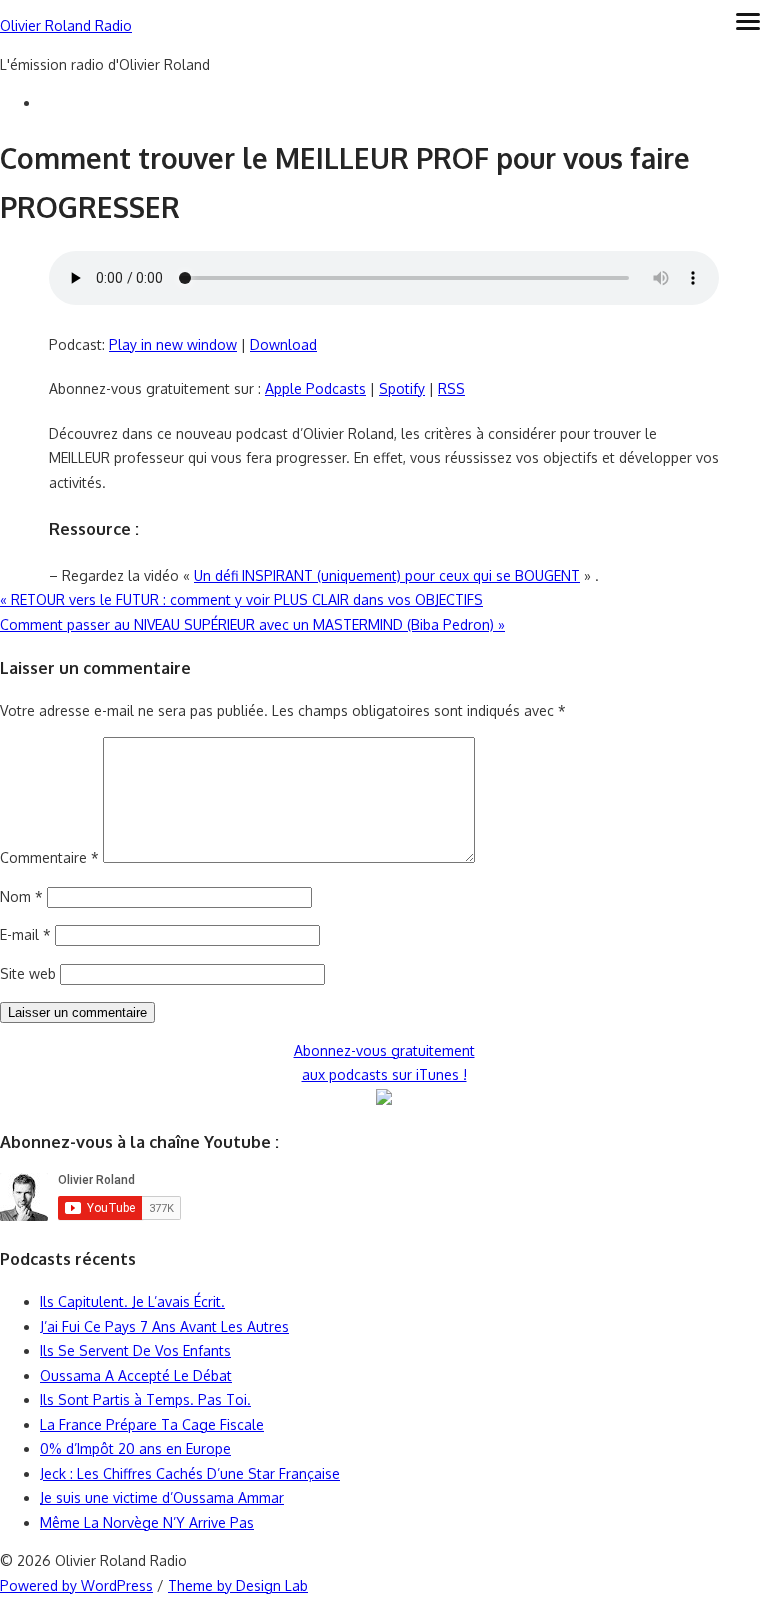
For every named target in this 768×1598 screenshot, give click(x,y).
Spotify (402, 388)
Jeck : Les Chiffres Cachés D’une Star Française (190, 1473)
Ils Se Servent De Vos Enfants (135, 1350)
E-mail (25, 934)
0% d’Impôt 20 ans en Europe (135, 1448)
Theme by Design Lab (238, 1585)
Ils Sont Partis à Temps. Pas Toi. (145, 1399)
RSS (451, 388)
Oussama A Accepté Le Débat (136, 1375)
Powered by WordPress (76, 1585)
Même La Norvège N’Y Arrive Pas (147, 1522)
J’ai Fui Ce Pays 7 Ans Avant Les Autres (164, 1326)
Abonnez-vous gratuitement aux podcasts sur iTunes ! (384, 1063)
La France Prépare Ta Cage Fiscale (152, 1424)
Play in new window (173, 344)
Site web (28, 973)
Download (283, 344)
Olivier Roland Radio (66, 25)
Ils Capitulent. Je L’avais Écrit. (132, 1301)
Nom (21, 896)
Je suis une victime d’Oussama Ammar (162, 1497)
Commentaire (49, 857)
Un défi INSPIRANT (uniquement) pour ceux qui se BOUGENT (387, 575)
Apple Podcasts (315, 388)
